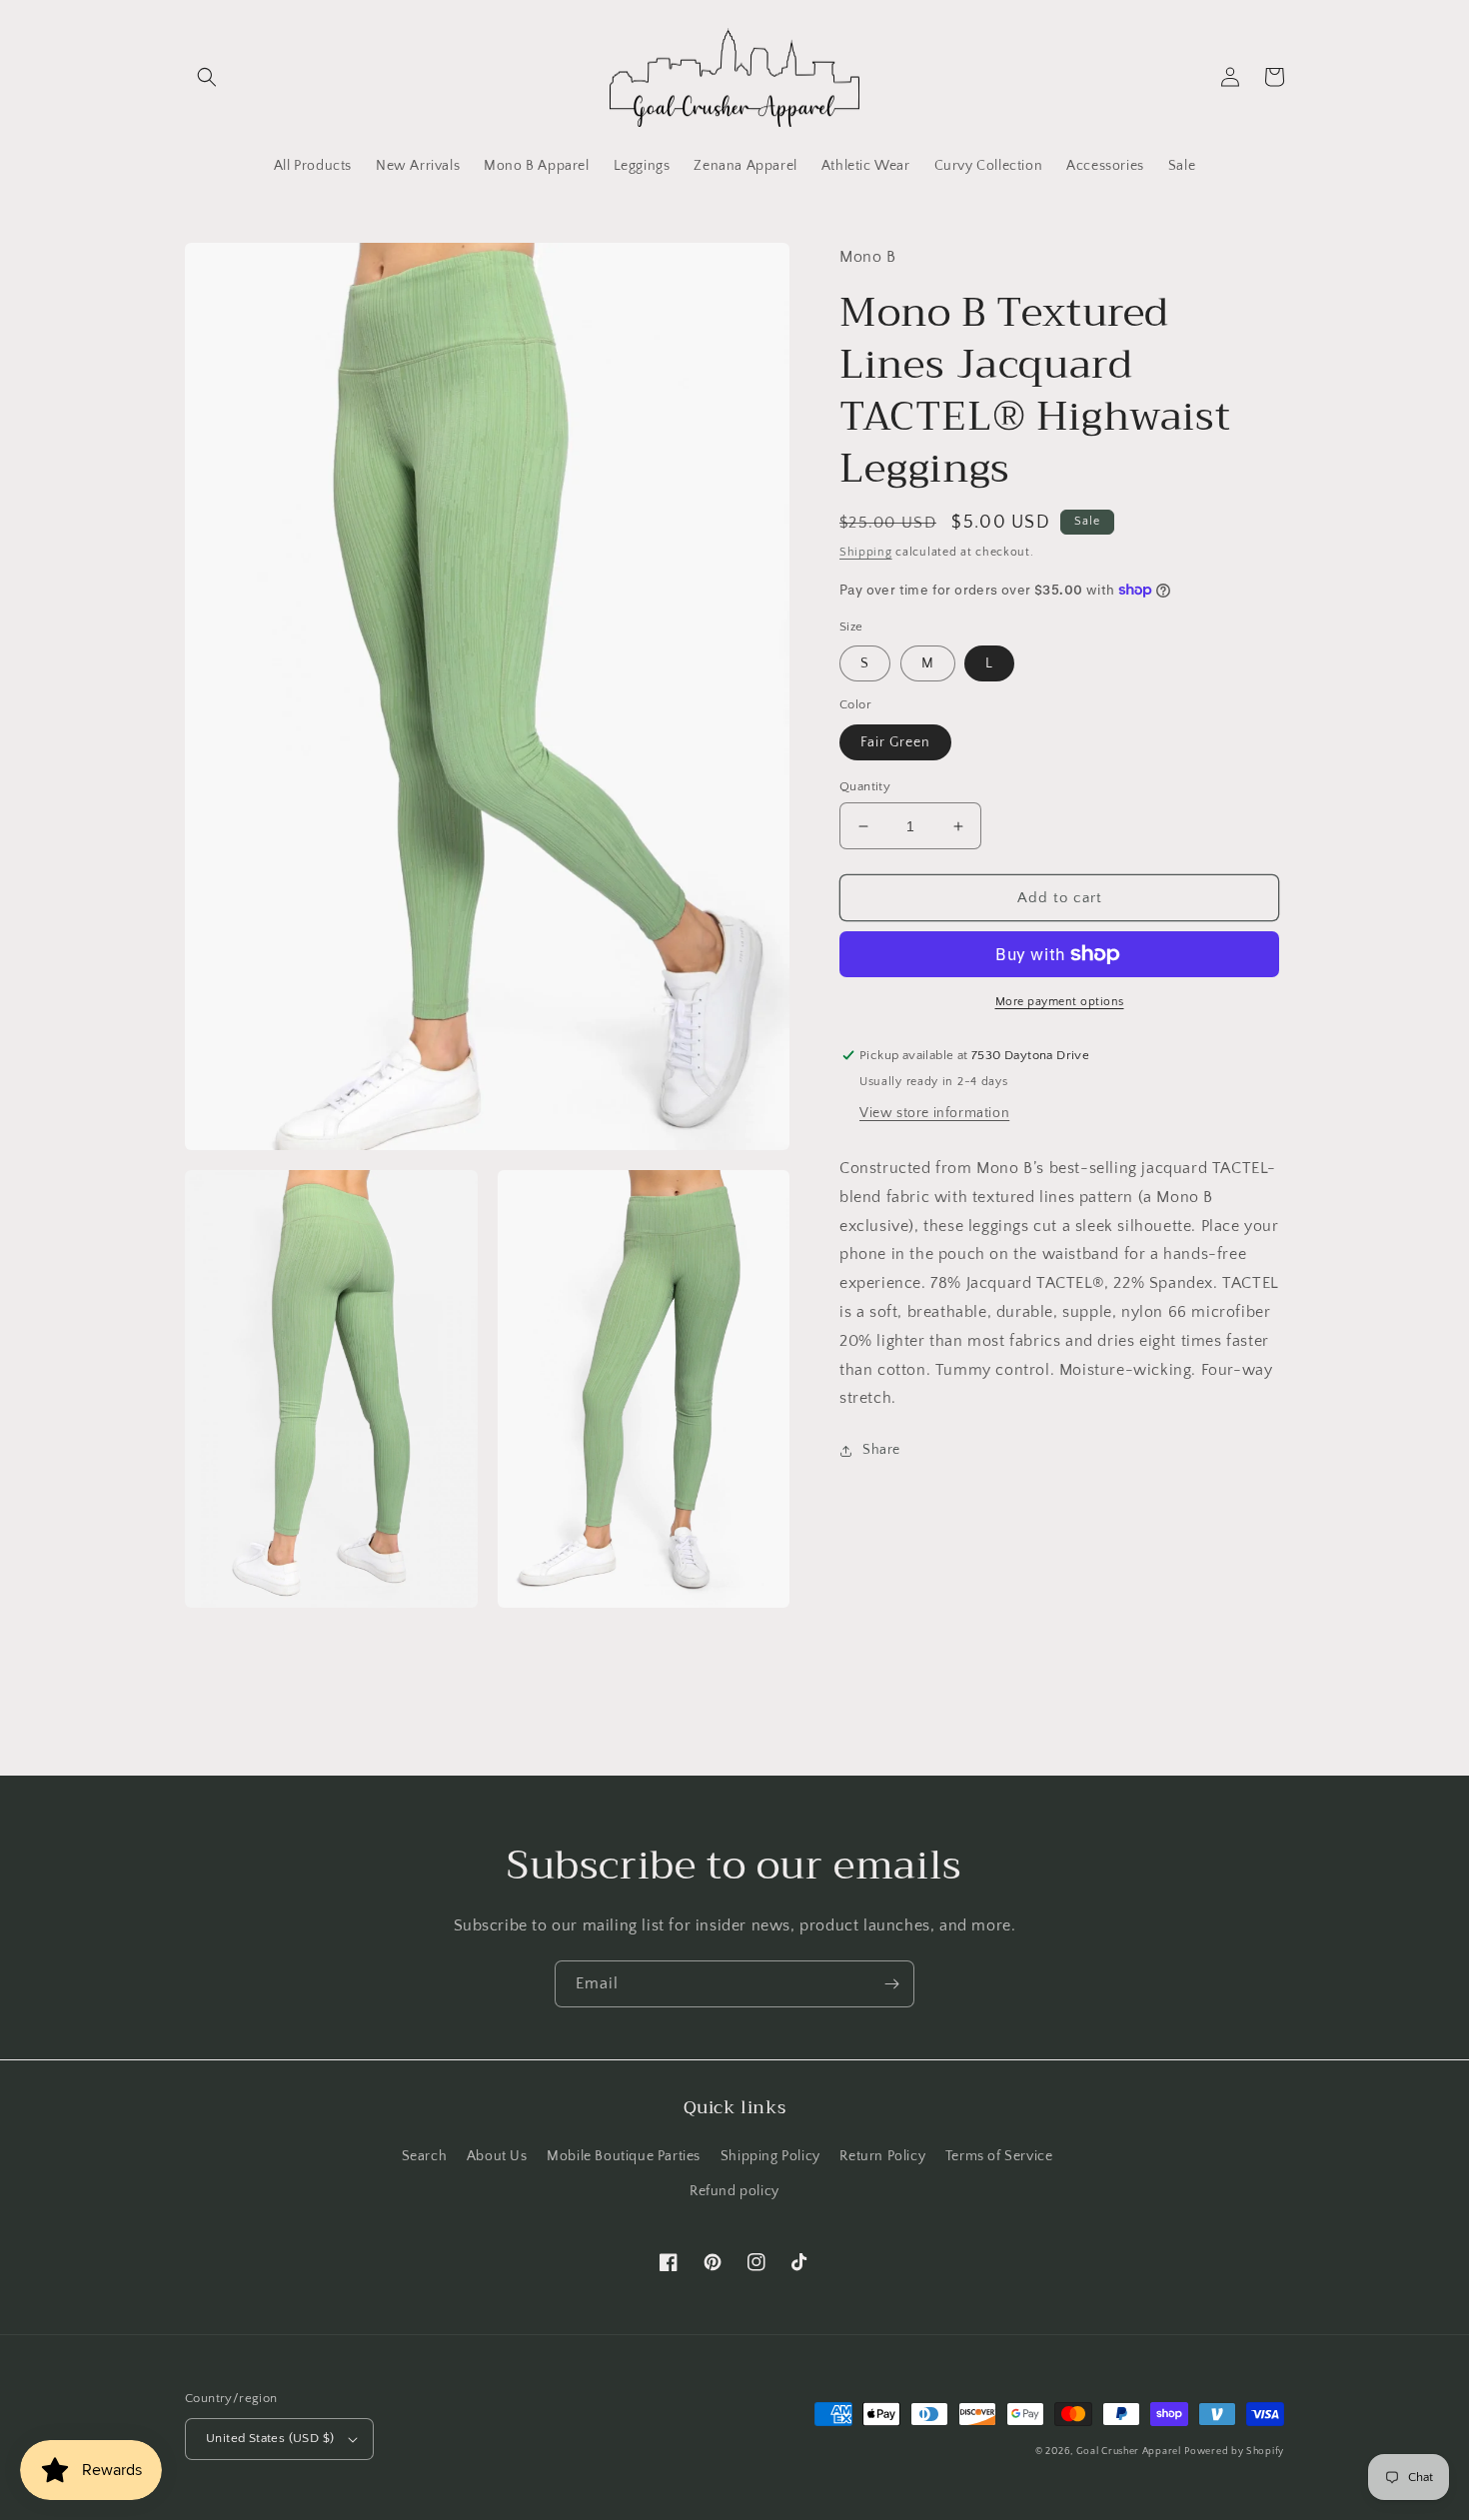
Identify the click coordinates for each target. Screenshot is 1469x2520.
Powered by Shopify (1234, 2452)
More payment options (1060, 1002)
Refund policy (734, 2191)
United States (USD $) (270, 2438)
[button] (207, 77)
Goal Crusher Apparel (1129, 2452)
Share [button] (881, 1450)
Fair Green (895, 742)
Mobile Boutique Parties (624, 2156)
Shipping (866, 552)
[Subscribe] (891, 1984)
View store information (934, 1113)
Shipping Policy (770, 2156)
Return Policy (882, 2156)
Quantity (865, 786)
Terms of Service (999, 2156)
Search (425, 2156)
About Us (497, 2156)
